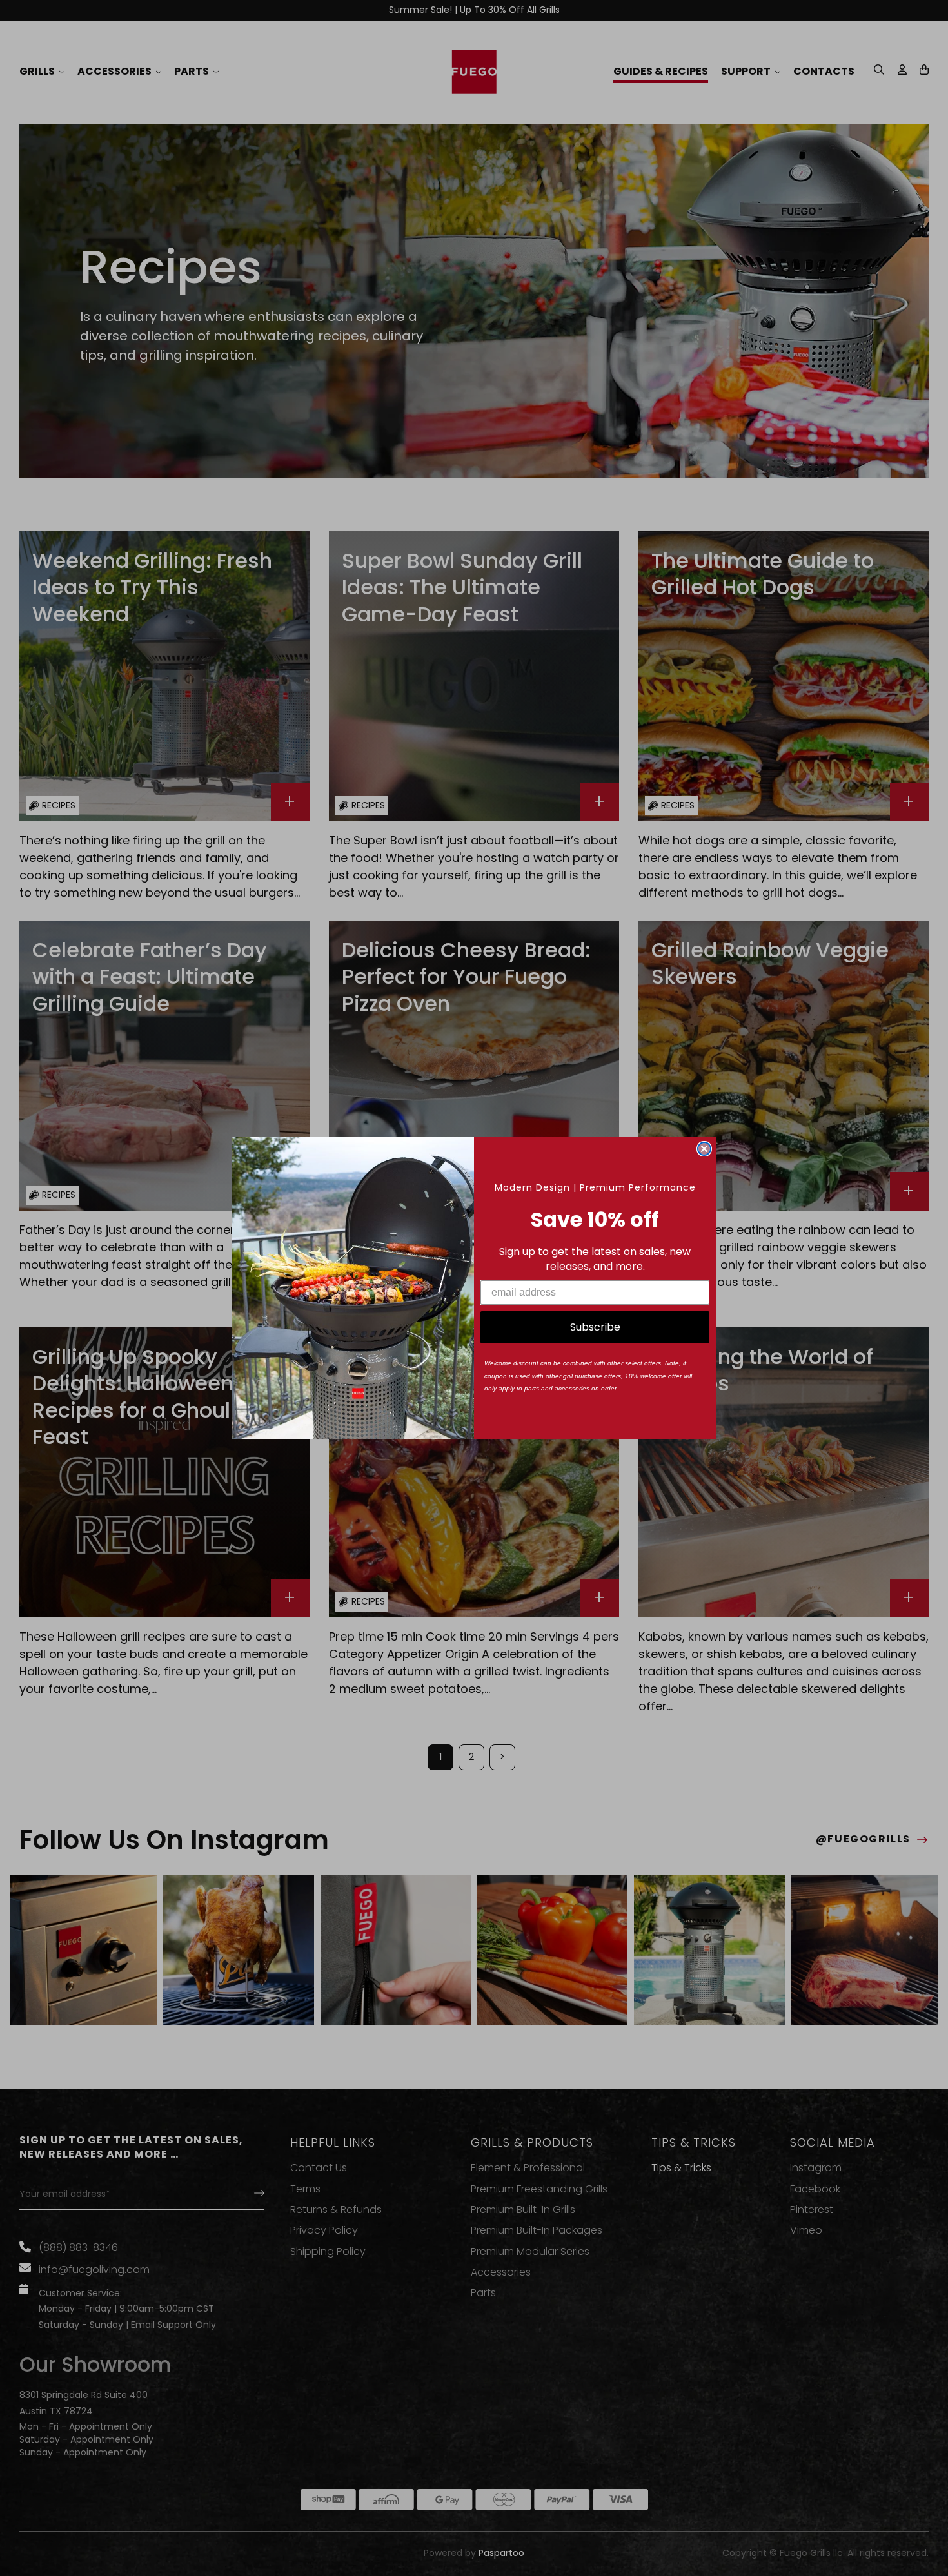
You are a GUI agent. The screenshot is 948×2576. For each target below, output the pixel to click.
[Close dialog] (704, 1149)
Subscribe (595, 1327)
